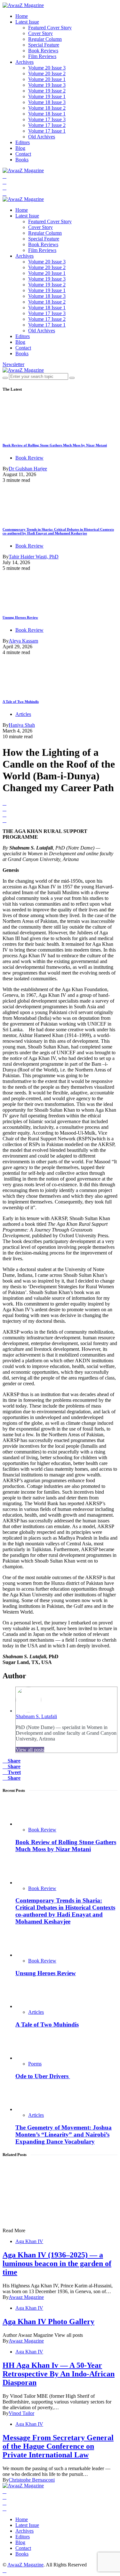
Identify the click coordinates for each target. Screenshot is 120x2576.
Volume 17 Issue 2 (47, 125)
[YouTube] (4, 188)
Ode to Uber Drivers (43, 2076)
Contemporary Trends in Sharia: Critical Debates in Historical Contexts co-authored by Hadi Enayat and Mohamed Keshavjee (58, 531)
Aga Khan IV (29, 2241)
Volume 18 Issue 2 (47, 108)
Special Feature (44, 45)
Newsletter (13, 364)
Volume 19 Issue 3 (47, 85)
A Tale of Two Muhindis (21, 702)
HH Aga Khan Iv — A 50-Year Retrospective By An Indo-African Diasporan (59, 2374)
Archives (24, 62)
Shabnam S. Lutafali (36, 1716)
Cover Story (40, 33)
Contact (23, 154)
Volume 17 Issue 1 (47, 131)
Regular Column (45, 39)
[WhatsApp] (4, 193)
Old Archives (42, 137)
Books (22, 160)
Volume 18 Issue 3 (47, 102)
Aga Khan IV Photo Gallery (48, 2322)
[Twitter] (4, 182)
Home (22, 16)
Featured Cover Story (50, 28)
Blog (20, 148)
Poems (35, 2064)
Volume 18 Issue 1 (47, 114)
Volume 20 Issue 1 (47, 79)
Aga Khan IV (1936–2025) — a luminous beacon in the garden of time (57, 2263)
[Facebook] (4, 176)
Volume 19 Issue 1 (47, 96)
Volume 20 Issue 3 (47, 68)
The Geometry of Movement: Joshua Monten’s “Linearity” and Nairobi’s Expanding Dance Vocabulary (64, 2134)
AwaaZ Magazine (25, 2565)
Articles (23, 714)
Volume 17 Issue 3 (47, 119)
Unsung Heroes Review (20, 617)
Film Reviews (42, 56)
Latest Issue (27, 22)
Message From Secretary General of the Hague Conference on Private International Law (58, 2446)
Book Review (29, 458)
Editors (23, 142)
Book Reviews (43, 51)
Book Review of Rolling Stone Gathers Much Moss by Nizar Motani (55, 445)
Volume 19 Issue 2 (47, 91)
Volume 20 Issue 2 (47, 74)
